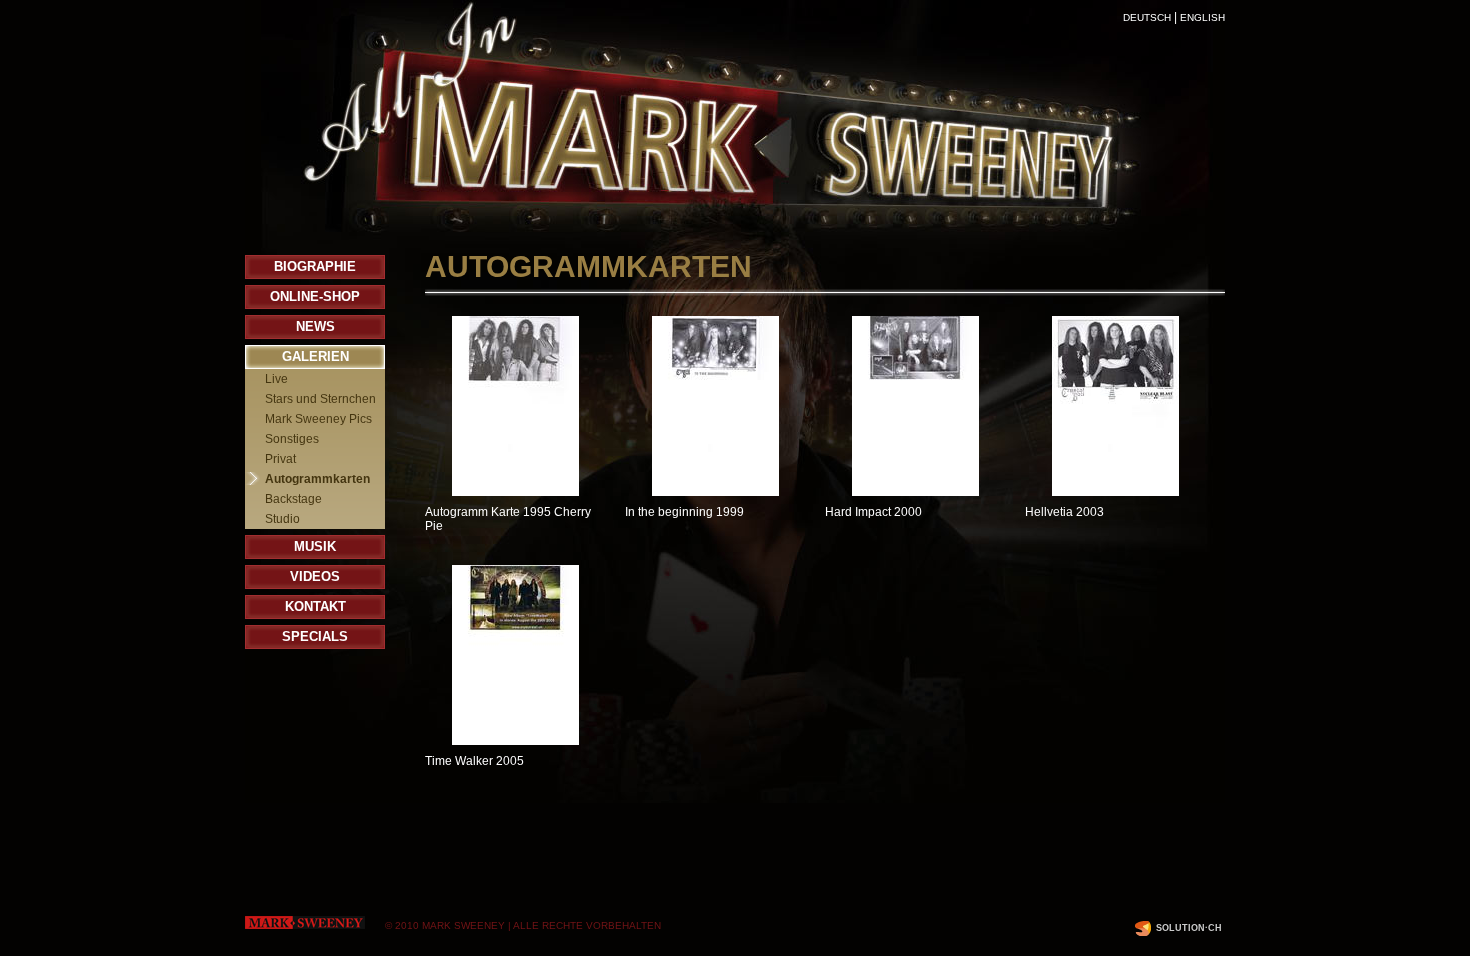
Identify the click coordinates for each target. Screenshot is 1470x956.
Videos (315, 576)
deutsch (1147, 17)
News (315, 326)
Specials (315, 636)
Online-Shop (315, 296)
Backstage (293, 499)
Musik (315, 546)
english (1202, 17)
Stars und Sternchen (320, 399)
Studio (282, 519)
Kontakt (315, 606)
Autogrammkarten (317, 479)
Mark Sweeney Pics (318, 419)
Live (276, 379)
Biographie (315, 266)
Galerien (315, 356)
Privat (280, 459)
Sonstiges (292, 439)
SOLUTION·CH (1189, 928)
